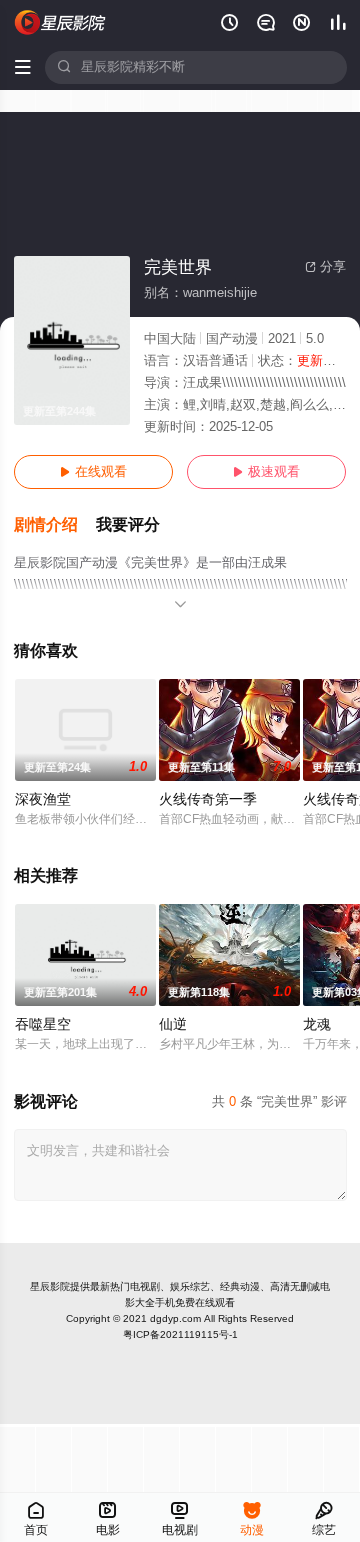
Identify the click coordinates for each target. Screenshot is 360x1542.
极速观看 (266, 472)
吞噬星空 (43, 1024)
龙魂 (317, 1024)
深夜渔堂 (43, 799)
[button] (55, 525)
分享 (325, 267)
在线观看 (93, 472)
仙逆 (173, 1024)
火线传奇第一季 (208, 799)
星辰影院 (50, 1286)
